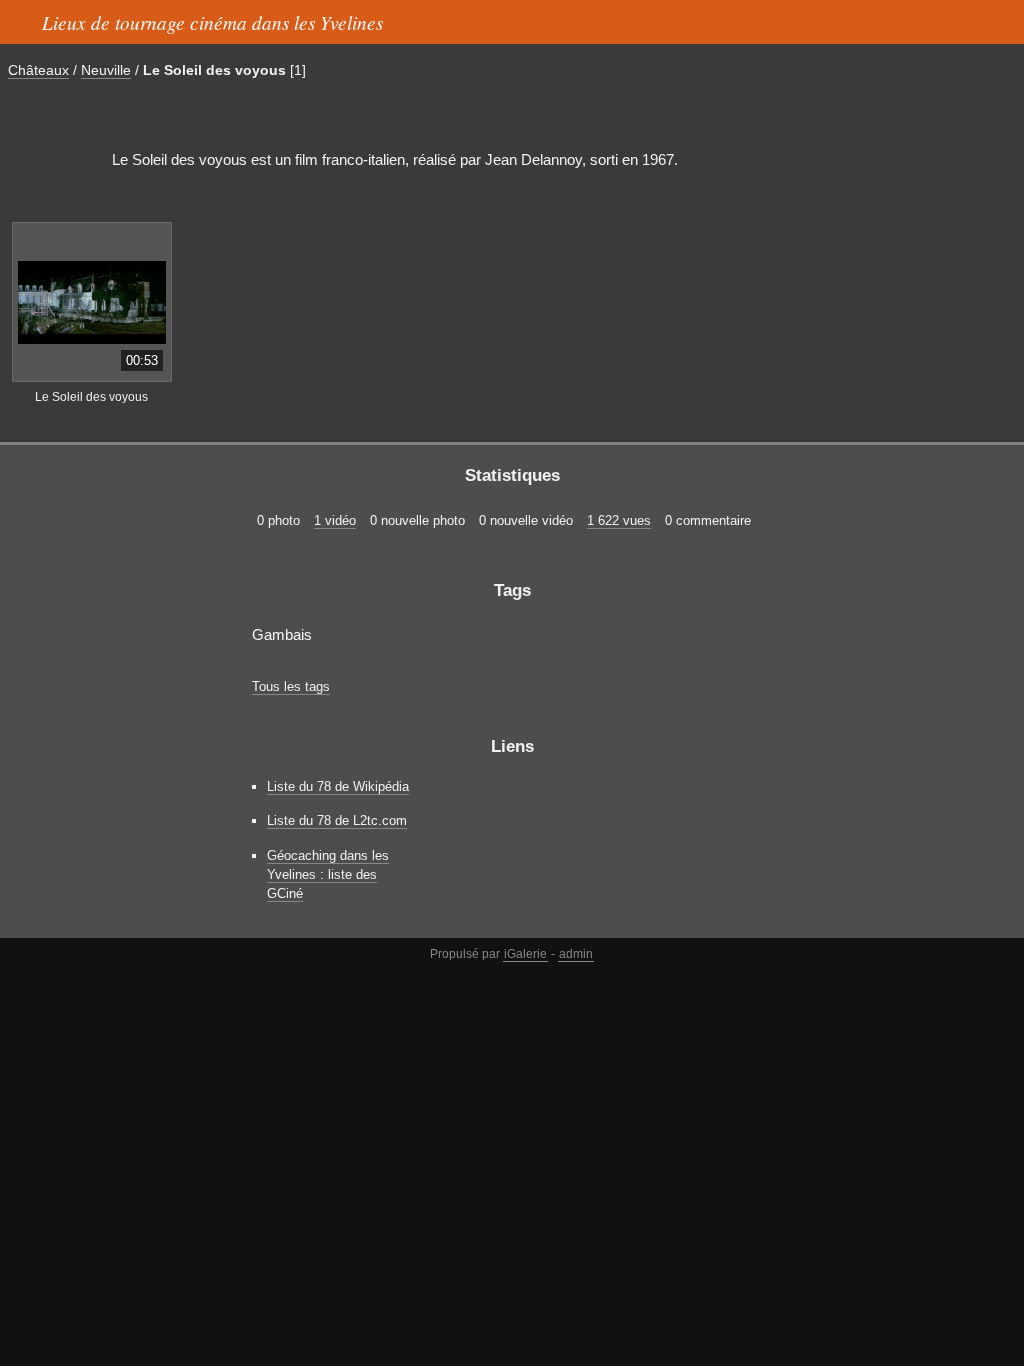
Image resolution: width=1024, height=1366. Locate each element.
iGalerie (525, 954)
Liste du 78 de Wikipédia (338, 786)
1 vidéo (335, 520)
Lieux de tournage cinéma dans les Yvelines (212, 22)
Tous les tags (291, 686)
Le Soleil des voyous (214, 70)
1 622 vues (619, 520)
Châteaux (38, 70)
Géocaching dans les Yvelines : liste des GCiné (328, 874)
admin (576, 954)
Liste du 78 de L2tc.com (337, 820)
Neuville (106, 70)
